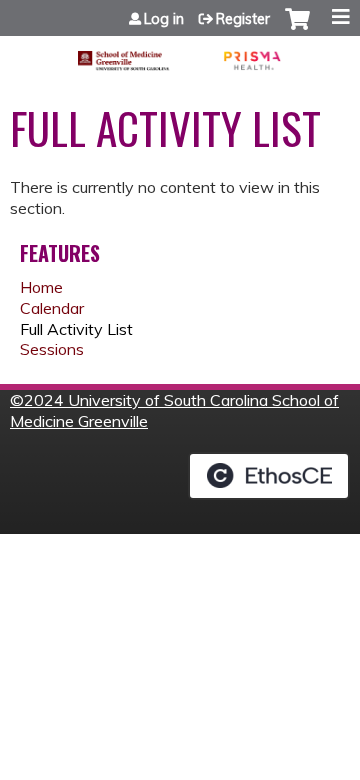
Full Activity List (76, 329)
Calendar (52, 308)
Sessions (52, 349)
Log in (164, 19)
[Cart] (297, 29)
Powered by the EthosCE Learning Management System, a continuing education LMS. (269, 476)
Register (243, 19)
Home (41, 287)
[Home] (180, 53)
